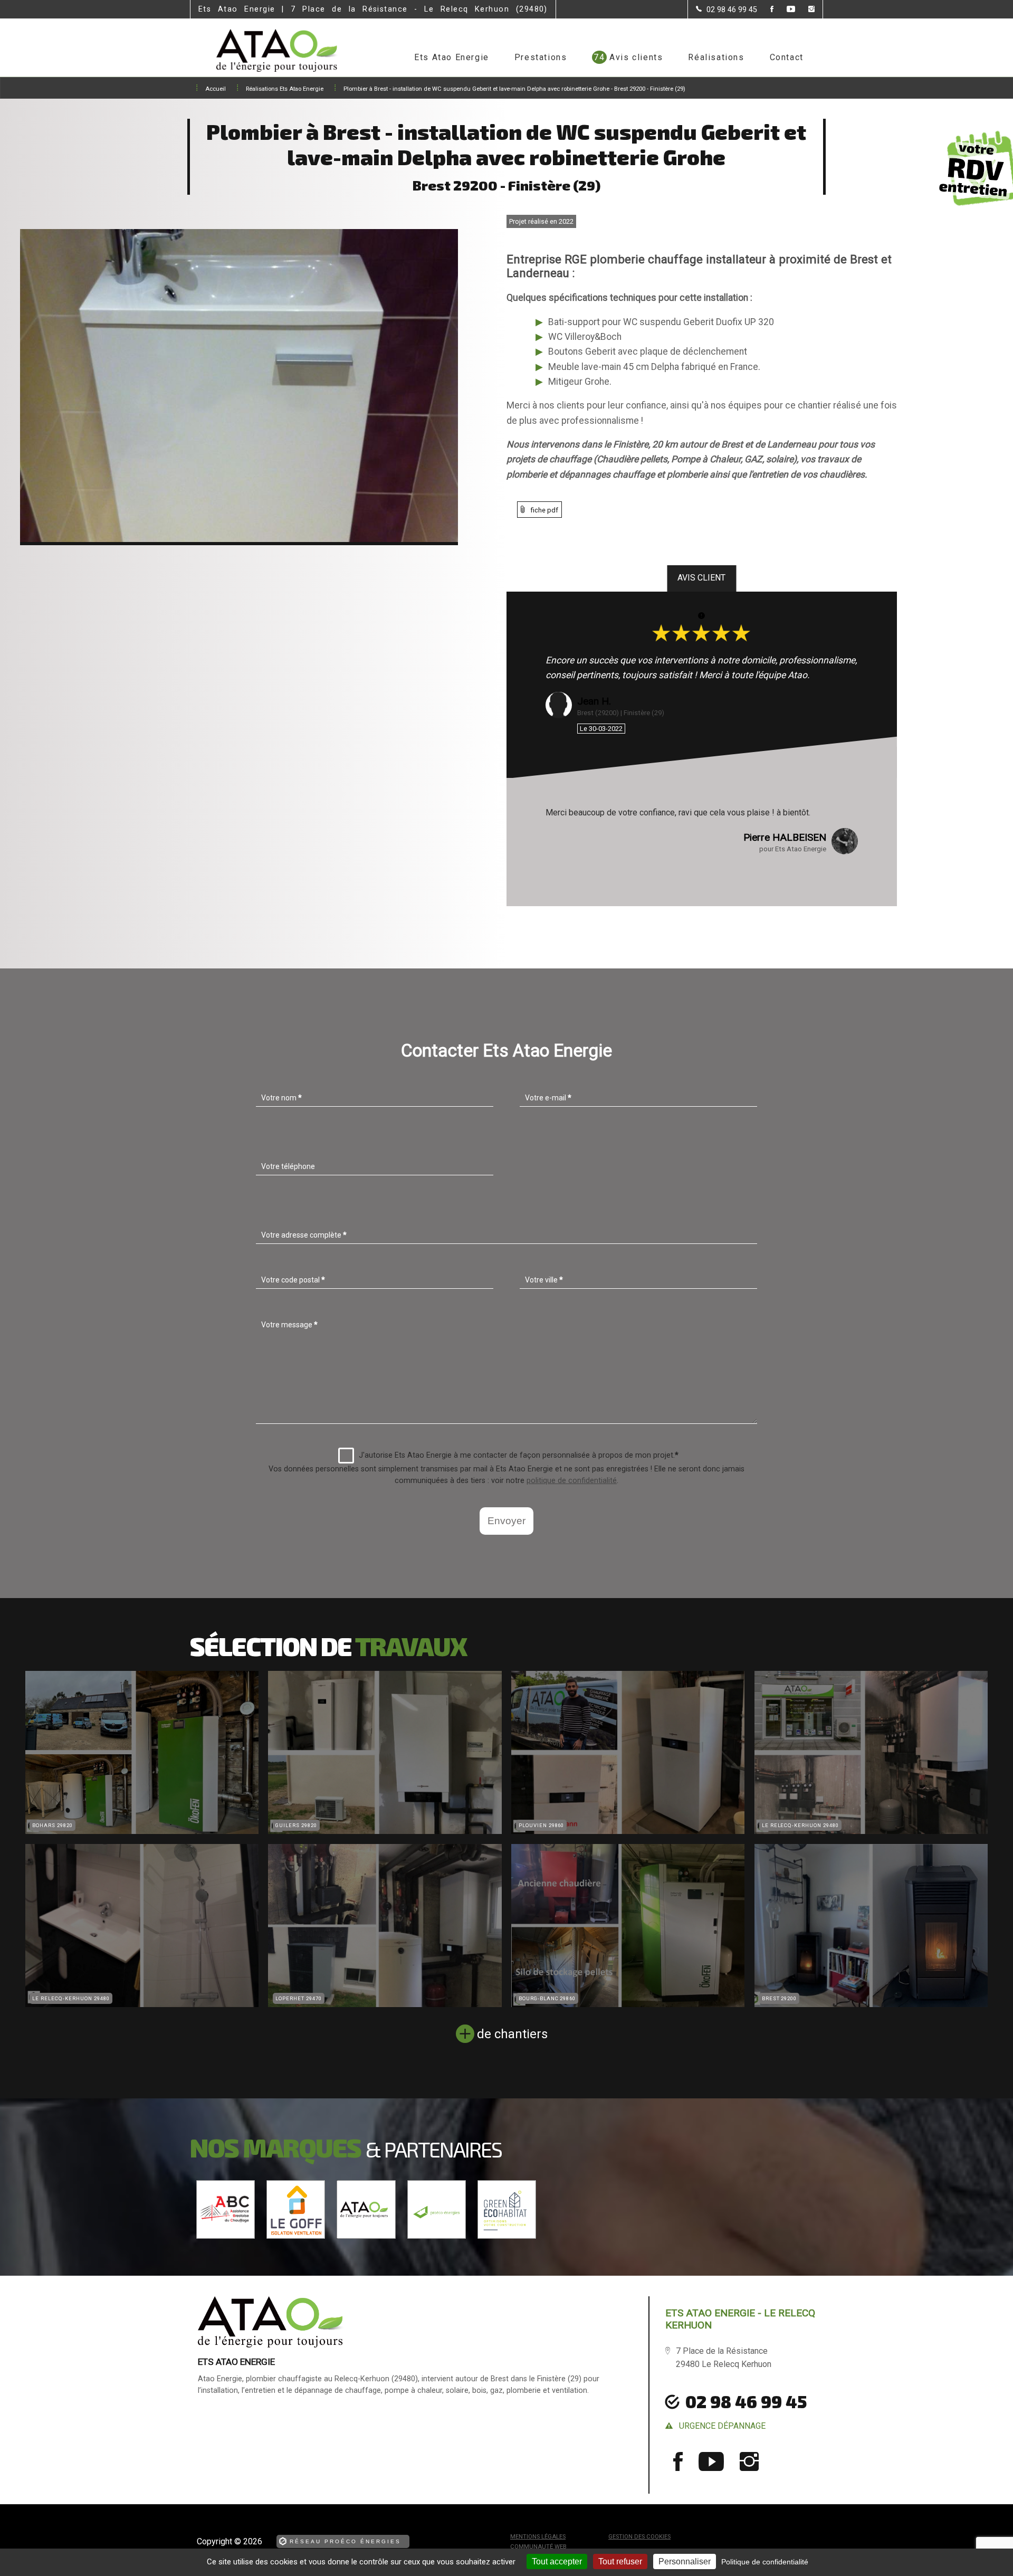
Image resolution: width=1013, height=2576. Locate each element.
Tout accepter (557, 2561)
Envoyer (506, 1521)
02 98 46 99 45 (746, 2401)
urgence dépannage (722, 2426)
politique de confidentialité (572, 1481)
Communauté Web (538, 2547)
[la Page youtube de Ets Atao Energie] (784, 10)
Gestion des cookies (639, 2537)
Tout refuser (620, 2561)
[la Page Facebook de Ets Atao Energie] (765, 10)
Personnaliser (685, 2561)
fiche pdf (544, 510)
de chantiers (512, 2034)
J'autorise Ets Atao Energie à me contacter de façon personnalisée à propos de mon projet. (519, 1455)
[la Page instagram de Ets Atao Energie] (805, 10)
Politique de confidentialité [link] (765, 2562)
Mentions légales (538, 2537)
